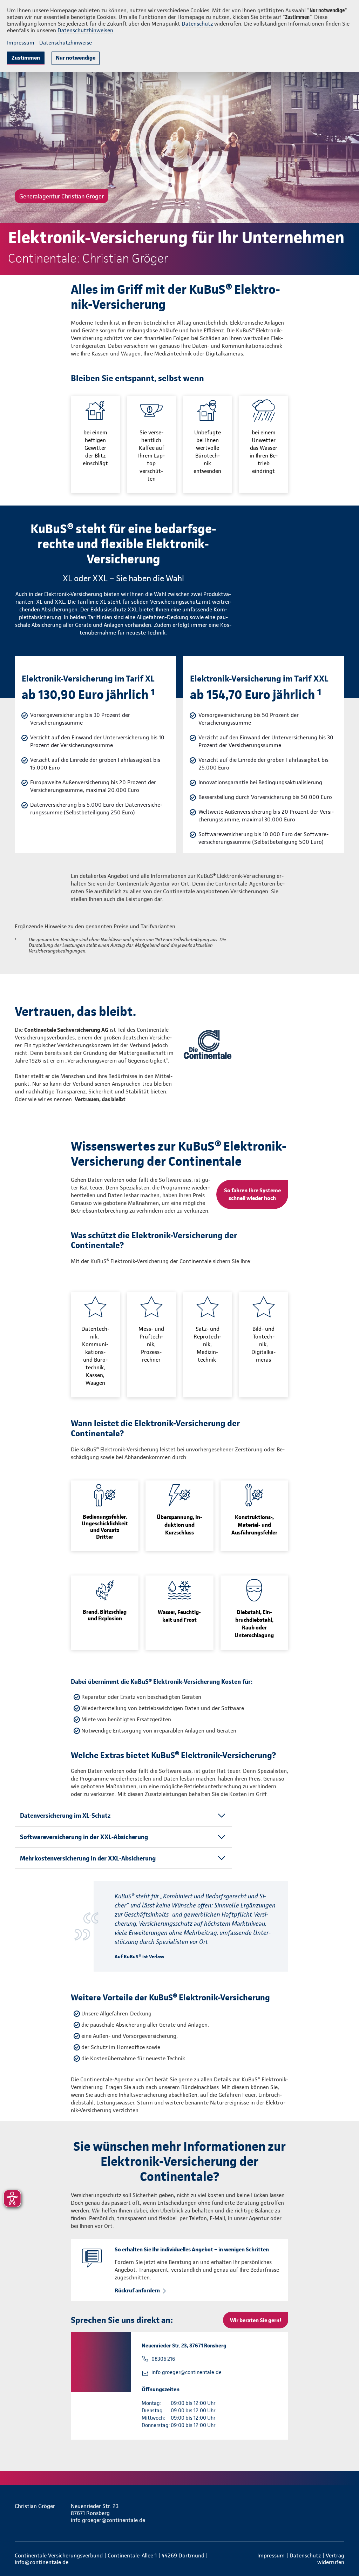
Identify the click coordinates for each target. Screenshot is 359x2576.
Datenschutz (197, 24)
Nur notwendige (76, 58)
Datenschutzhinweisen (85, 30)
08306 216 (163, 2359)
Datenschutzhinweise (66, 43)
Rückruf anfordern (137, 2290)
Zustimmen (26, 58)
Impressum (21, 43)
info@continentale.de (42, 2562)
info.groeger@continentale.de (187, 2372)
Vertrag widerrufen (331, 2559)
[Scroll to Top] (324, 1267)
